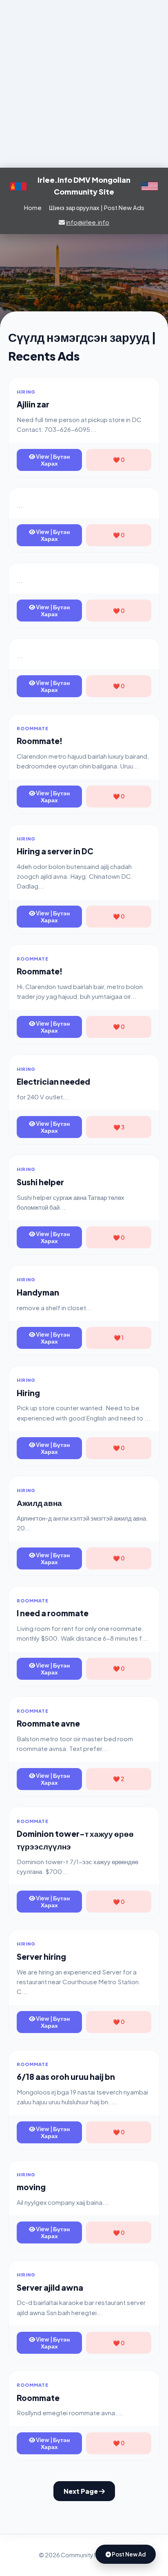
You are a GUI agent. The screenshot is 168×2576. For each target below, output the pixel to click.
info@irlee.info (88, 222)
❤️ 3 (119, 1127)
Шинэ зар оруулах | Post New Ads (97, 207)
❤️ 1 (119, 1338)
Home (33, 207)
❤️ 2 (119, 1779)
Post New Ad (128, 2554)
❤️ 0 (119, 460)
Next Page (81, 2491)
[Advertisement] (84, 84)
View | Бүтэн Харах (52, 460)
